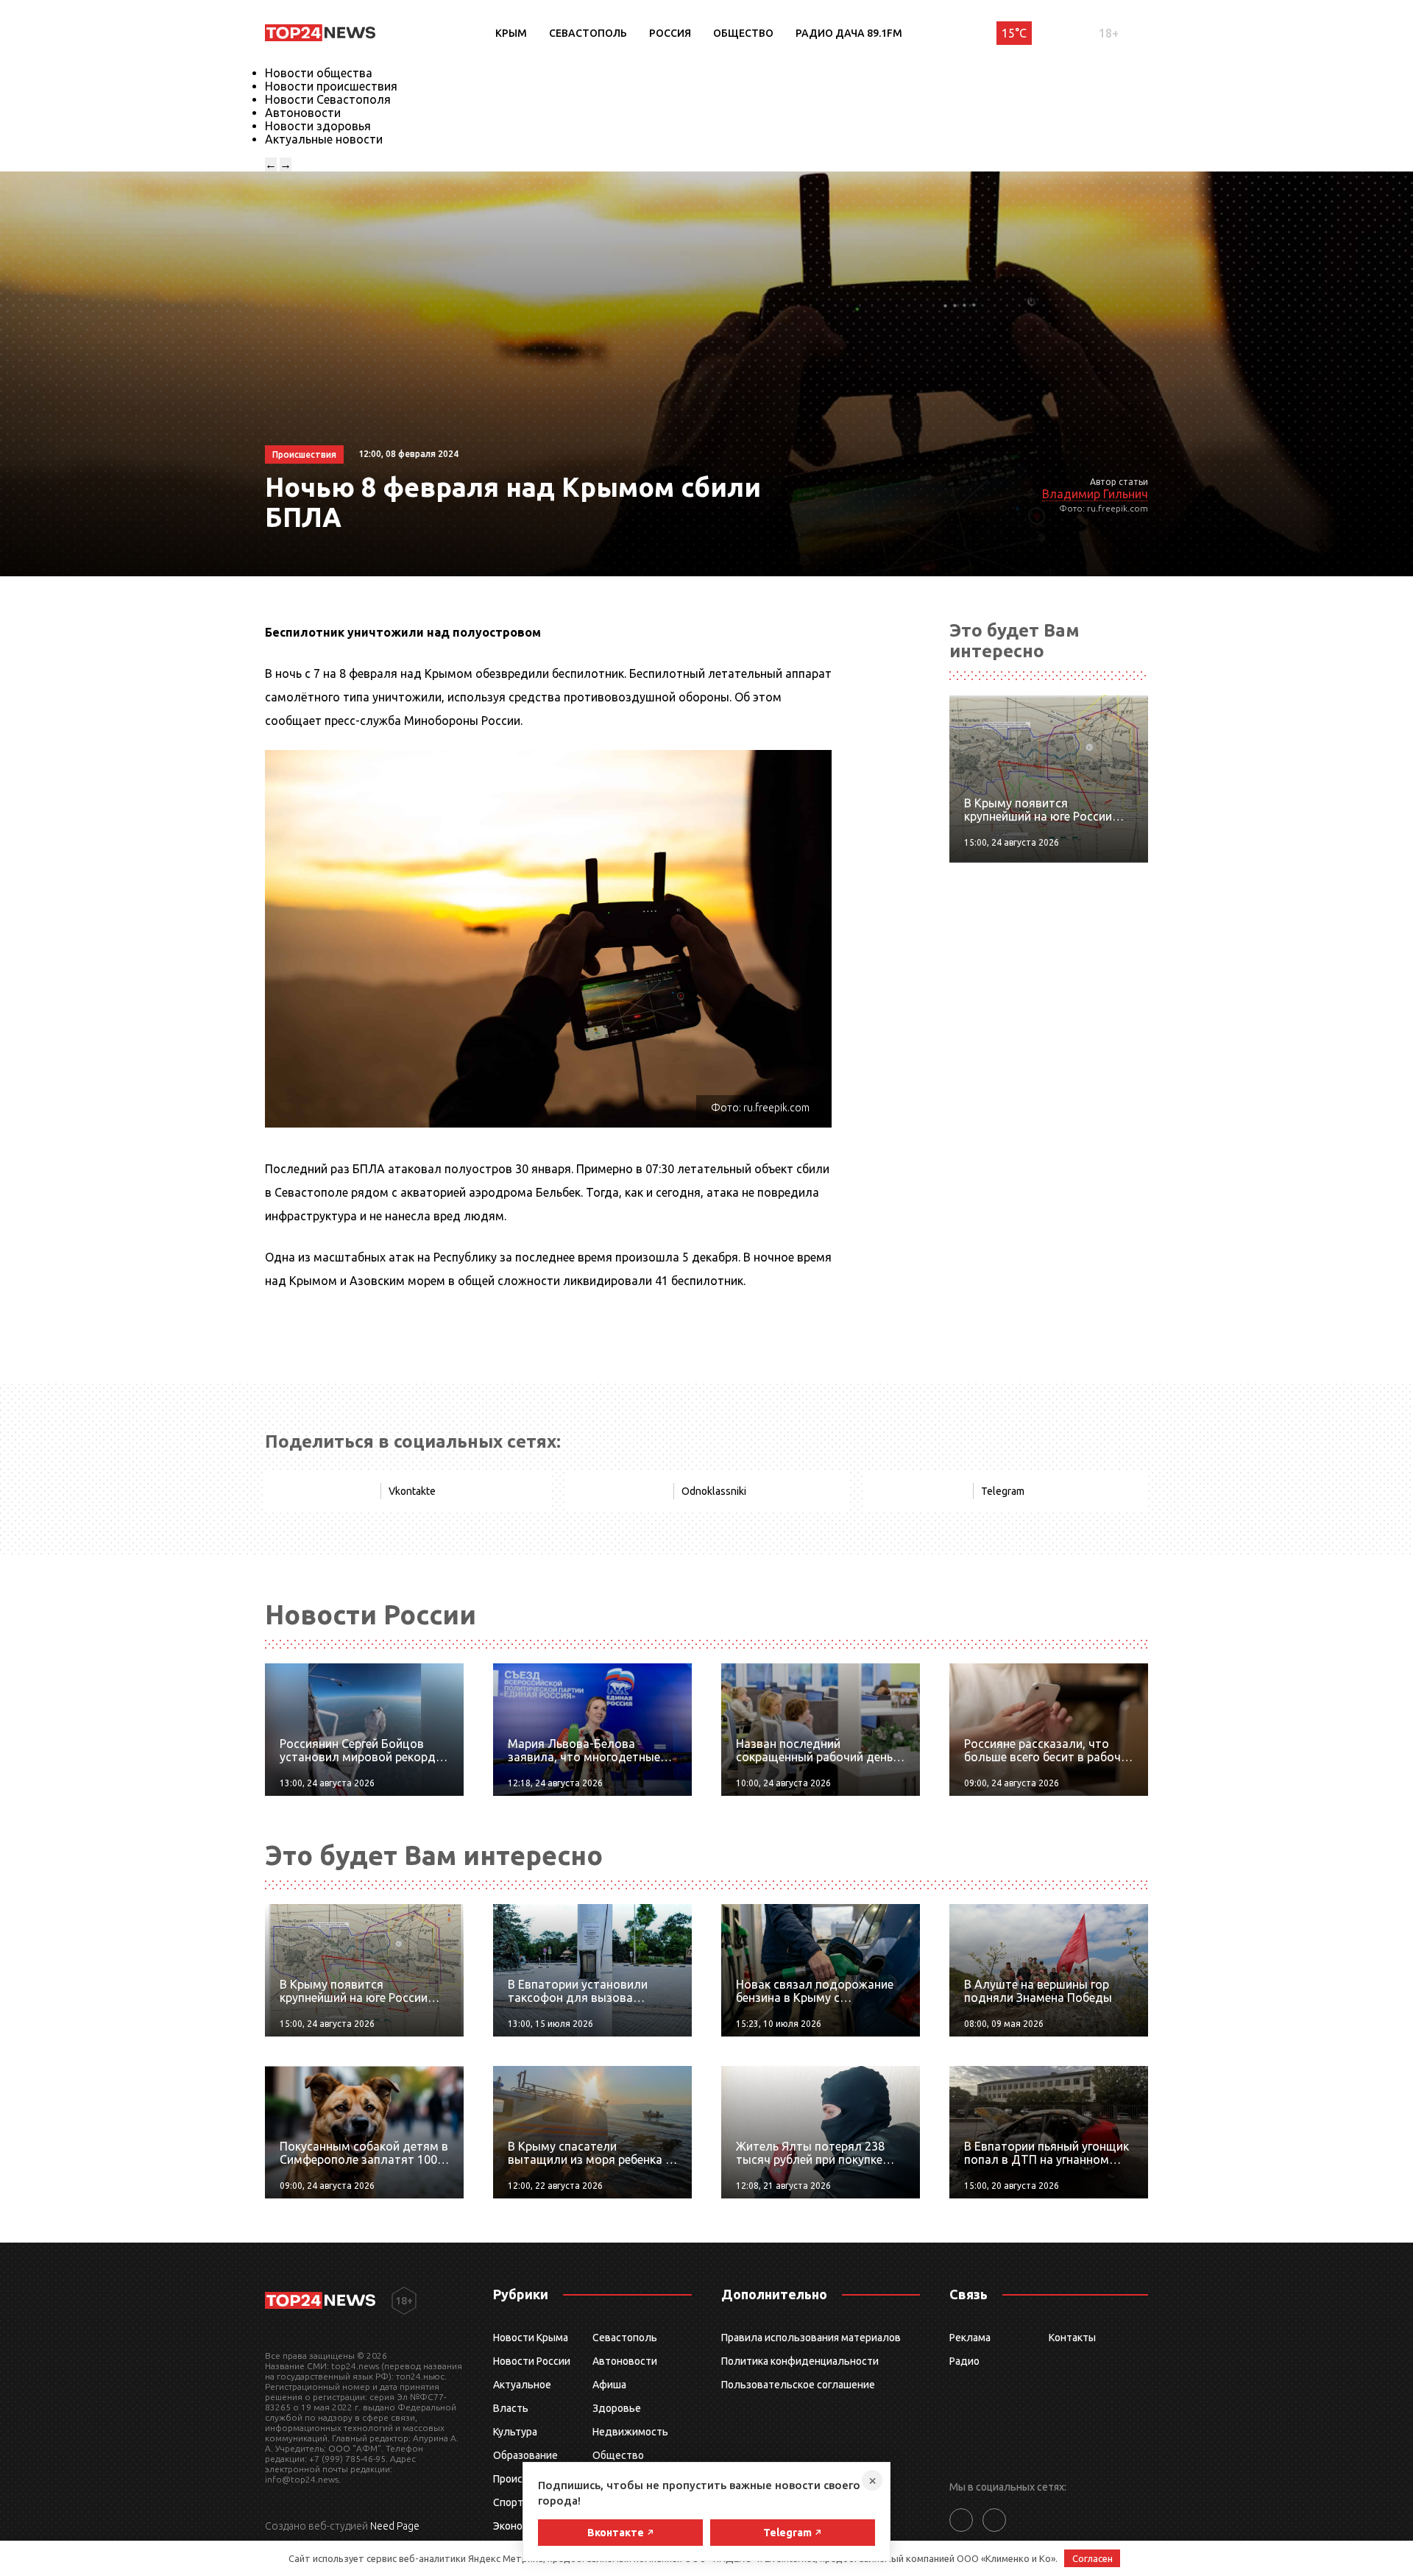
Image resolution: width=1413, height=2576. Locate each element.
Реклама (970, 2338)
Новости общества (319, 73)
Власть (511, 2408)
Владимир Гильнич (1095, 494)
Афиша (609, 2385)
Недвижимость (630, 2432)
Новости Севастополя (328, 99)
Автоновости (303, 113)
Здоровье (617, 2408)
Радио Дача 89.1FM (849, 33)
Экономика (520, 2526)
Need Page (395, 2526)
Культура (515, 2432)
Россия (670, 33)
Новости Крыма (531, 2338)
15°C (1014, 33)
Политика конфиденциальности (800, 2361)
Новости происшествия (331, 86)
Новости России (532, 2361)
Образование (525, 2455)
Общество (743, 33)
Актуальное (522, 2385)
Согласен (1092, 2558)
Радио (964, 2361)
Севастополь (588, 33)
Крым (511, 33)
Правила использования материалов (811, 2338)
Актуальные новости (324, 139)
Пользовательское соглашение (798, 2385)
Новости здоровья (318, 126)
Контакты (1072, 2338)
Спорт (508, 2502)
